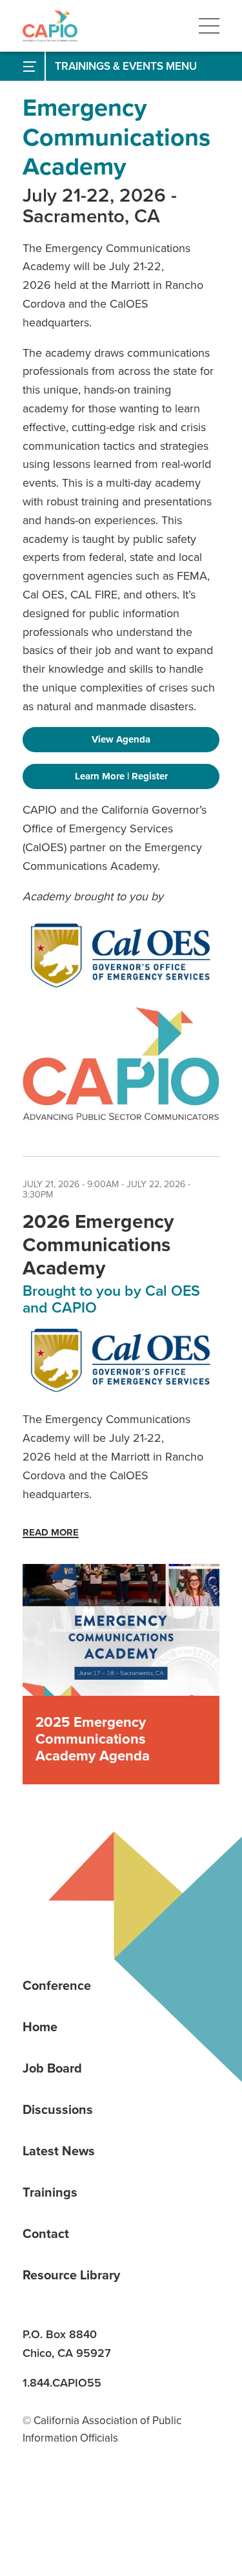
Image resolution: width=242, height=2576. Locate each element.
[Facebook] (81, 2502)
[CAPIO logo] (121, 1064)
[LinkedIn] (37, 2502)
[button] (209, 26)
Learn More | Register (121, 776)
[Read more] (121, 1630)
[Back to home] (50, 26)
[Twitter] (126, 2502)
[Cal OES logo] (121, 955)
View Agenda (121, 739)
